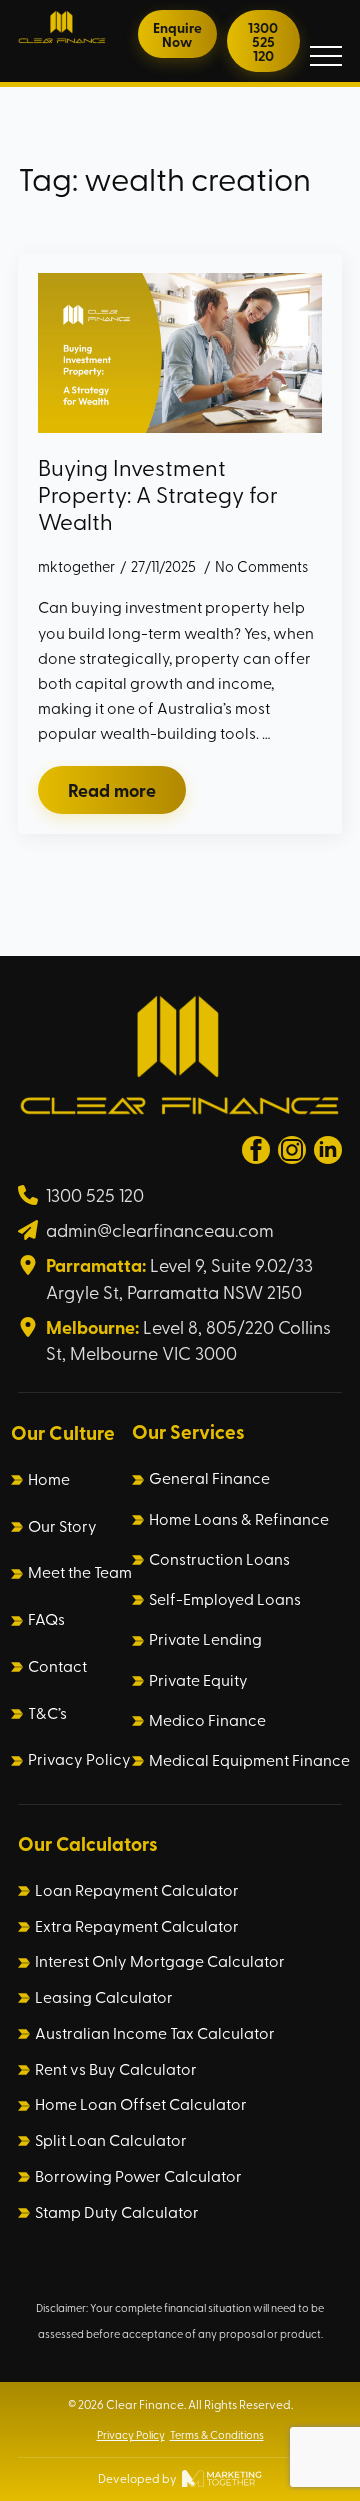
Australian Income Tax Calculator (155, 2033)
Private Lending (205, 1639)
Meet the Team (80, 1572)
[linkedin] (328, 1150)
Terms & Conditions (217, 2434)
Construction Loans (219, 1559)
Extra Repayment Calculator (137, 1926)
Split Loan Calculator (111, 2140)
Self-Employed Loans (225, 1599)
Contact (57, 1666)
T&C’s (47, 1713)
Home (49, 1479)
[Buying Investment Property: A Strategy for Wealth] (180, 353)
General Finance (209, 1478)
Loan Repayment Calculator (137, 1890)
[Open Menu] (326, 56)
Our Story (62, 1526)
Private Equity (198, 1680)
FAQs (46, 1619)
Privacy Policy (79, 1759)
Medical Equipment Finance (249, 1760)
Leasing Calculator (104, 1997)
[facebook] (256, 1150)
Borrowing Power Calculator (138, 2176)
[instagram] (292, 1150)
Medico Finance (207, 1720)
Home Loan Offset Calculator (141, 2104)
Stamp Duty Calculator (117, 2212)
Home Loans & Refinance (239, 1519)
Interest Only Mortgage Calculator (160, 1961)
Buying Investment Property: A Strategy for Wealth (158, 493)
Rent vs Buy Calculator (116, 2069)
